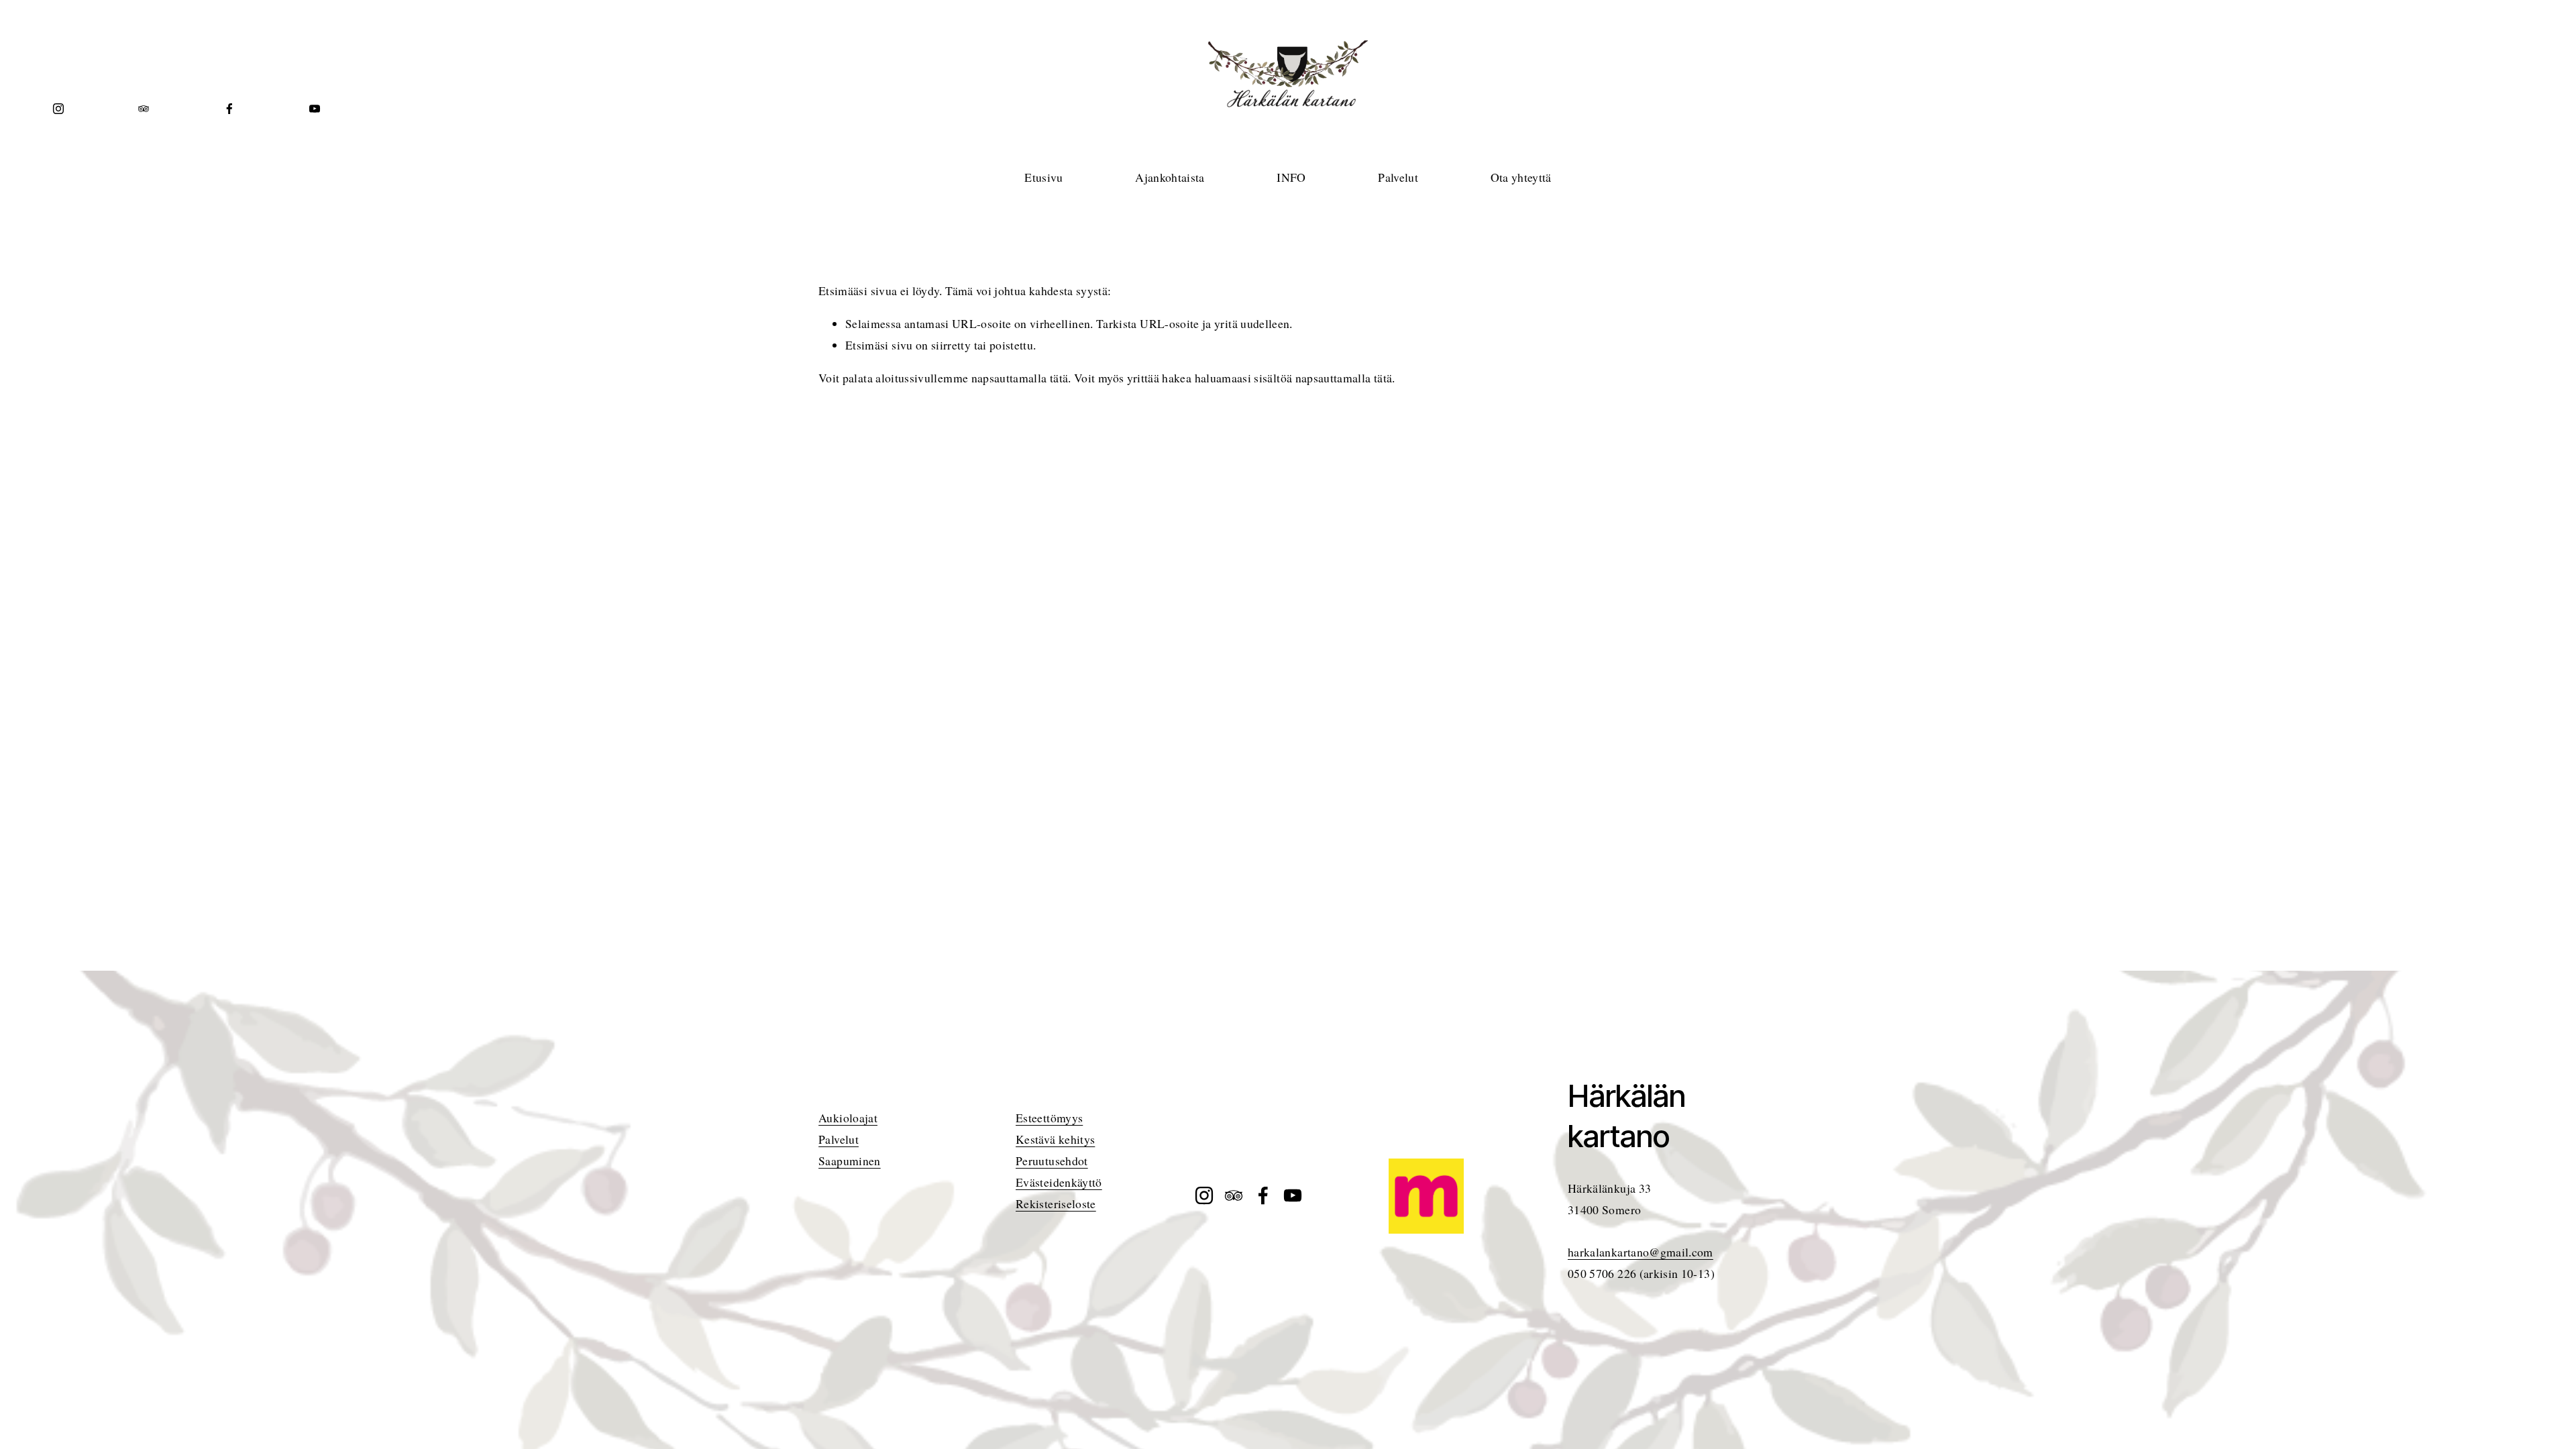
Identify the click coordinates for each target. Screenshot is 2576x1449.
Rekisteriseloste (1056, 1203)
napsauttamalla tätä (1020, 378)
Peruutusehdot (1052, 1161)
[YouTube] (315, 109)
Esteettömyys (1049, 1118)
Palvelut (839, 1139)
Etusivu (1043, 177)
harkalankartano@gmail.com (1641, 1252)
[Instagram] (58, 109)
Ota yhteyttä (1521, 177)
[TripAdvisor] (144, 109)
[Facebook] (229, 109)
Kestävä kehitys (1055, 1139)
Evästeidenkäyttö (1059, 1182)
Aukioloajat (848, 1118)
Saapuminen (850, 1161)
